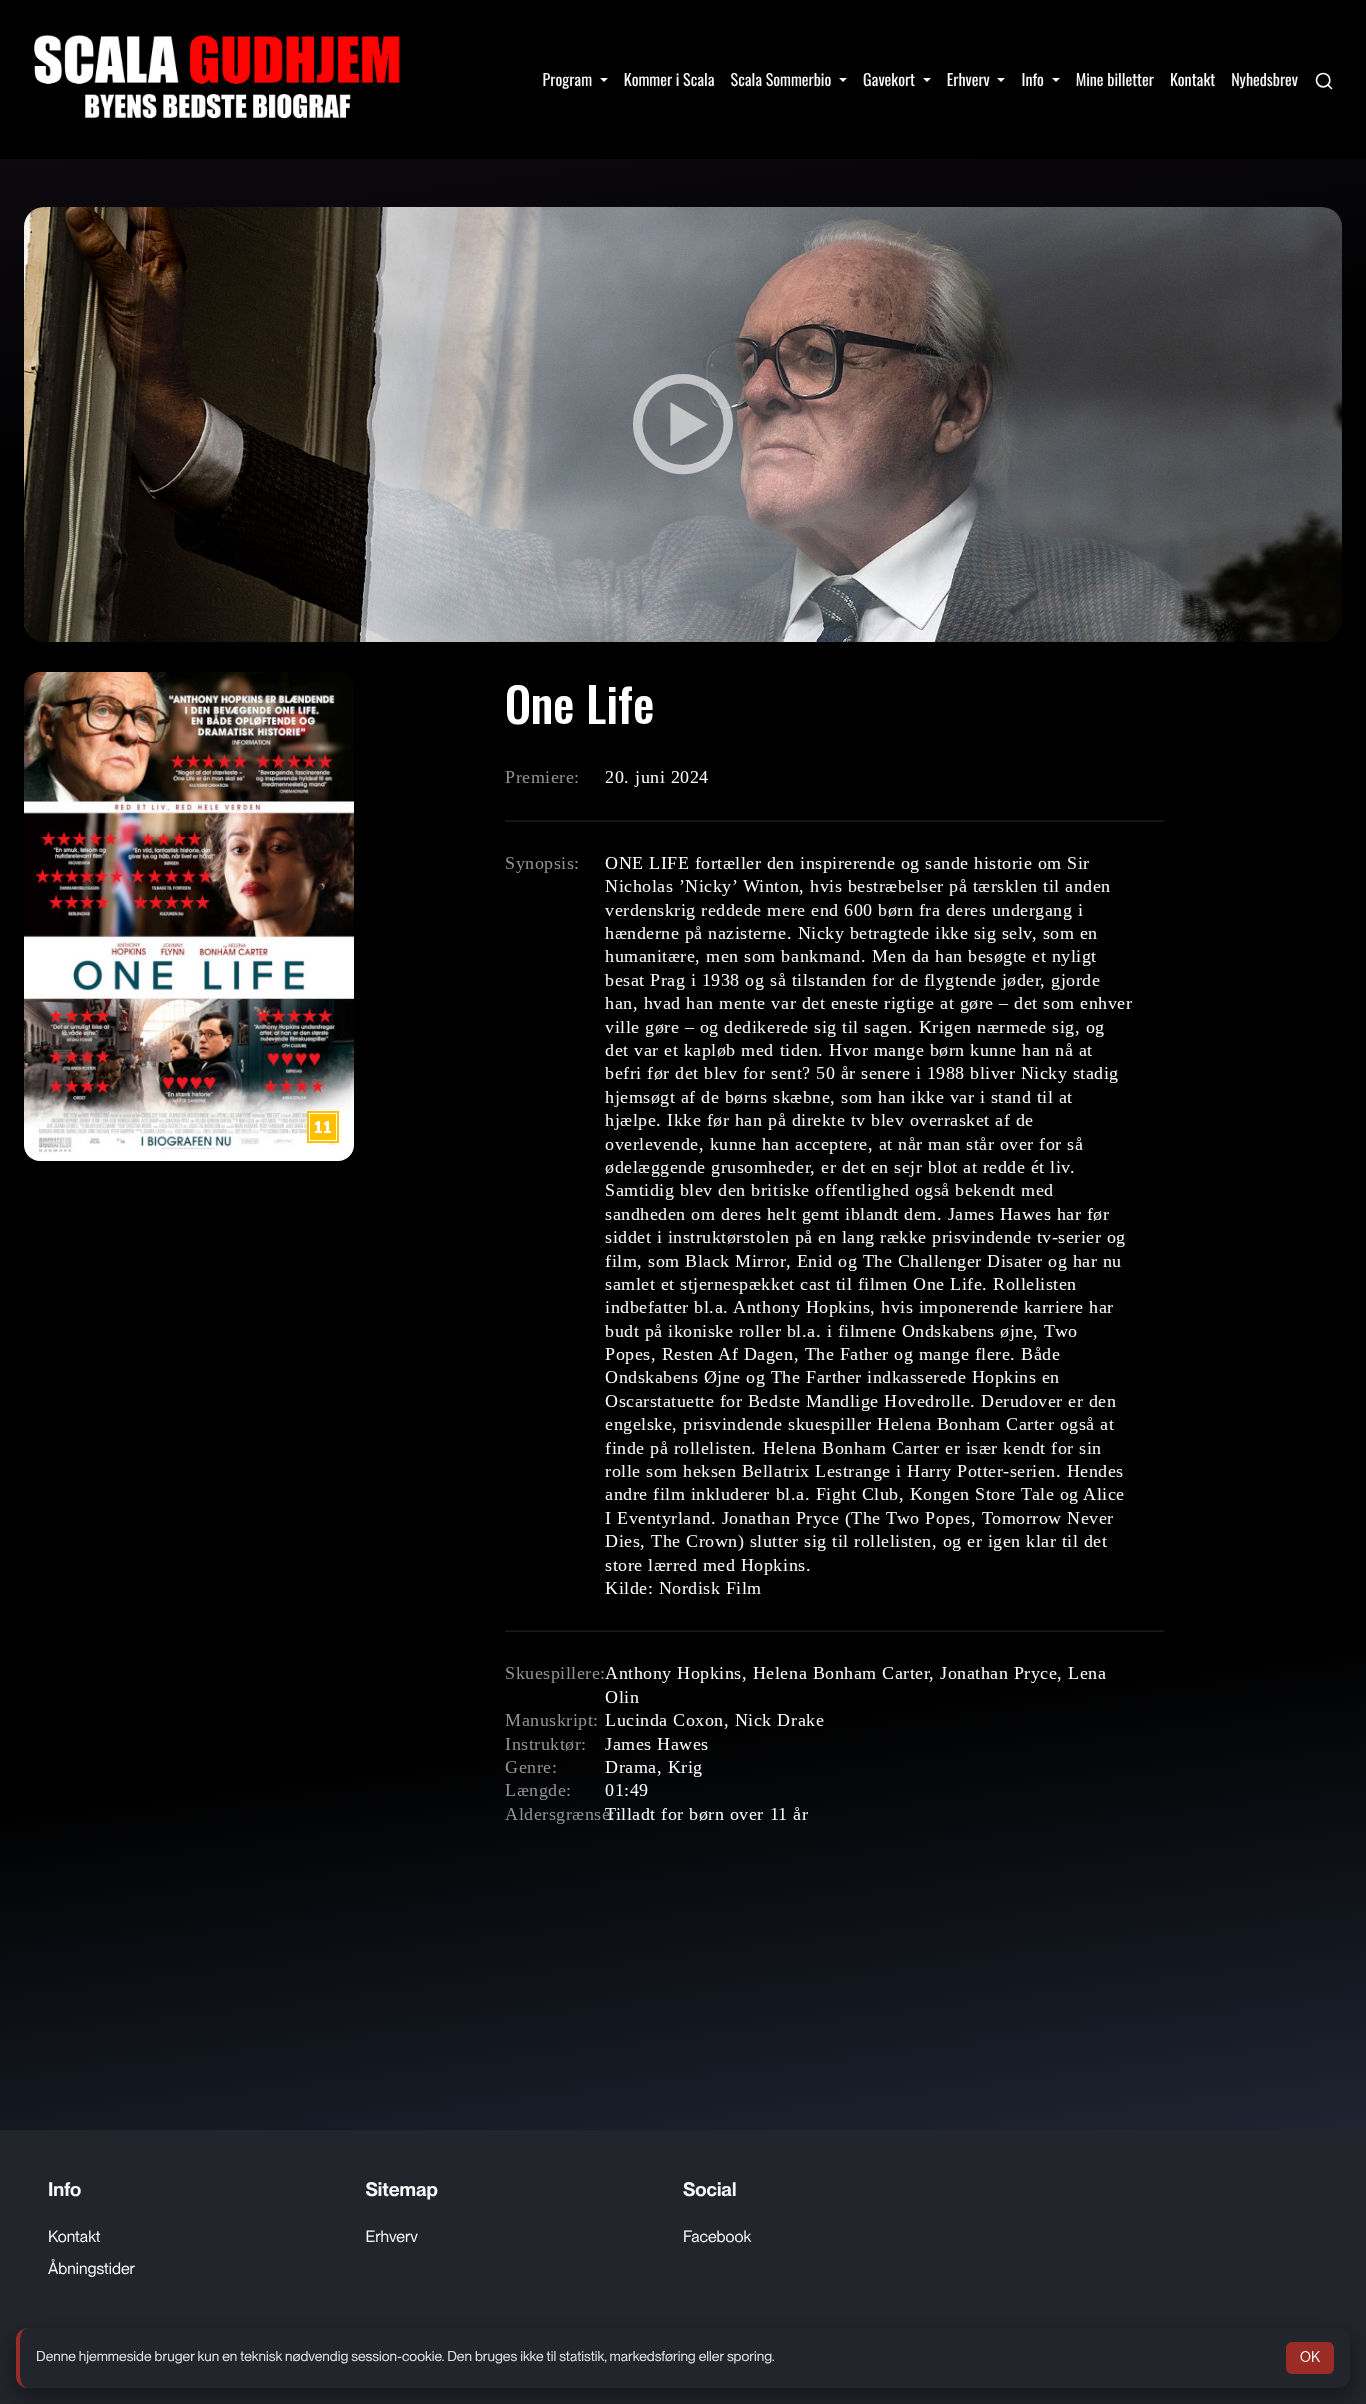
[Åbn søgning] (1324, 79)
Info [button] (1034, 79)
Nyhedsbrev (1264, 79)
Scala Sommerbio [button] (783, 79)
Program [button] (569, 79)
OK (1310, 2357)
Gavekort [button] (891, 79)
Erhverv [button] (970, 79)
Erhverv (392, 2236)
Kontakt (1192, 79)
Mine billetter (1115, 79)
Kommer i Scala (669, 79)
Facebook (717, 2236)
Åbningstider (91, 2268)
